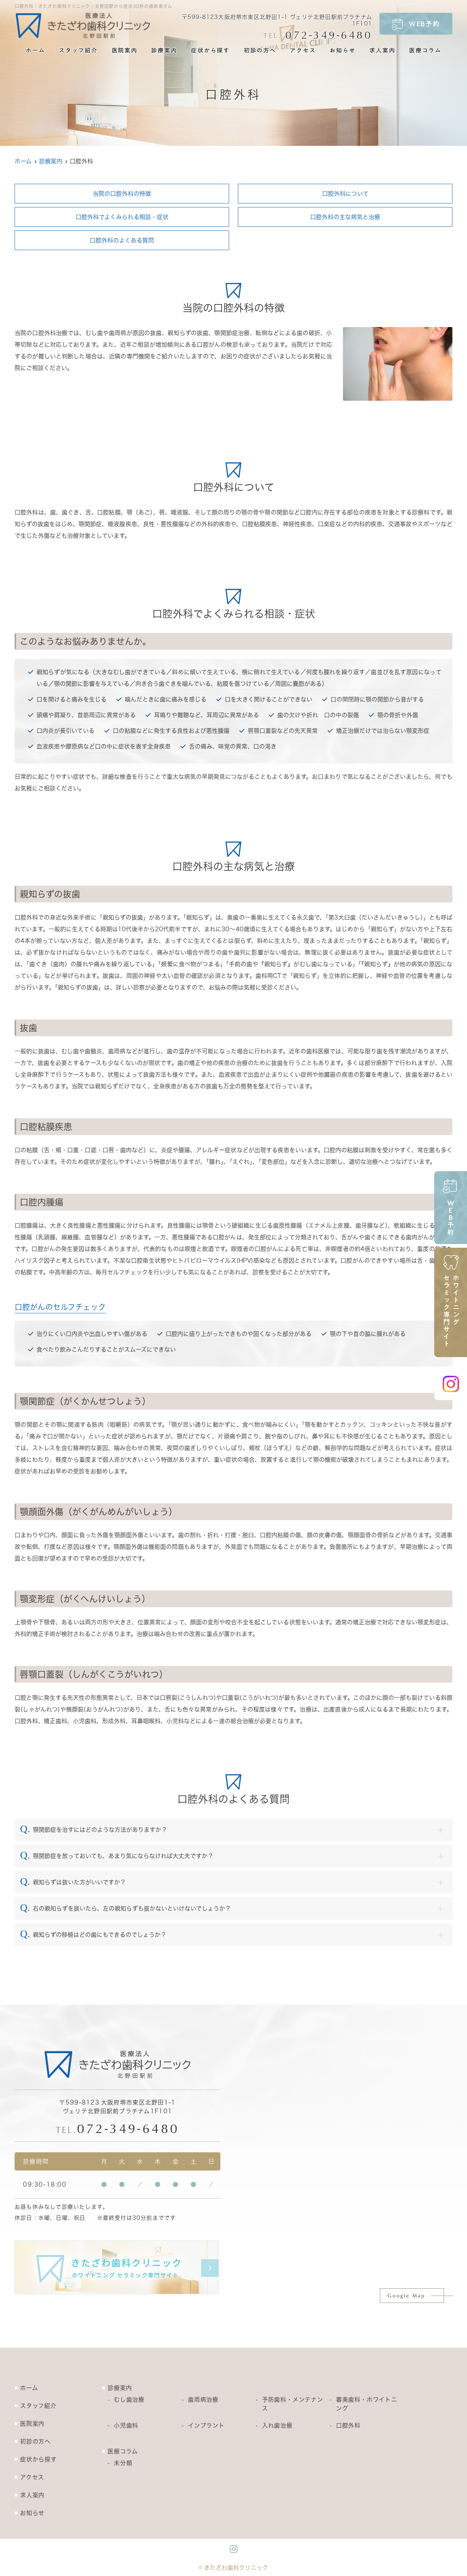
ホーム (35, 50)
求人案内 (382, 50)
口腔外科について (345, 194)
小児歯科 (126, 2425)
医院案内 (125, 50)
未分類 (123, 2463)
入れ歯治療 (277, 2425)
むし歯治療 (129, 2400)
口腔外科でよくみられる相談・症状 (122, 217)
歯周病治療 (203, 2400)
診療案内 (164, 50)
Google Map (406, 2295)
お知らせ (342, 50)
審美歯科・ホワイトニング (367, 2404)
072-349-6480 (118, 2128)
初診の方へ (260, 50)
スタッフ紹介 (78, 50)
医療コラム (425, 50)
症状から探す (210, 50)
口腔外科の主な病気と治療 (345, 217)
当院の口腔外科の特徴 (122, 194)
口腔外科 (348, 2425)
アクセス (303, 50)
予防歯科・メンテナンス (293, 2404)
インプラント (206, 2425)
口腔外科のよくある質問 (122, 240)
